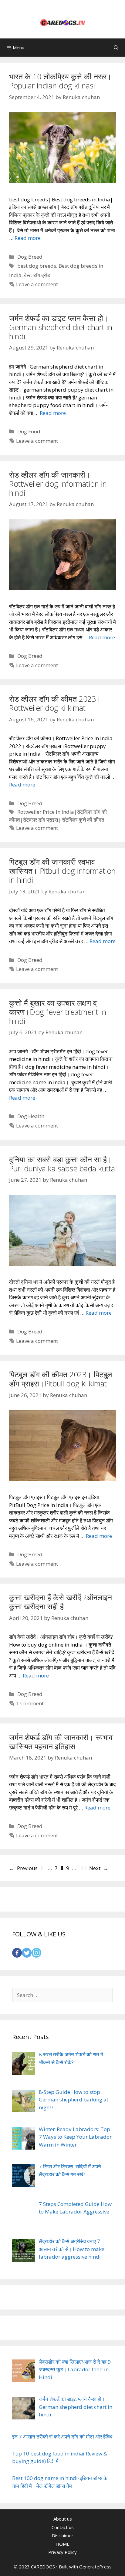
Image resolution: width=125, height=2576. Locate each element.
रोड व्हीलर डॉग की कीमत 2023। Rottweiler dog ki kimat (55, 703)
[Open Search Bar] (116, 48)
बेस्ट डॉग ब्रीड (37, 275)
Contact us (63, 2527)
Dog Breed (30, 257)
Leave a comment (37, 284)
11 (84, 1868)
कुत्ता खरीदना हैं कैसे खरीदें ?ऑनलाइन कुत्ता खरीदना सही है (61, 1602)
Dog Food (29, 431)
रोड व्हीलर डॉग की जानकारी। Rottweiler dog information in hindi (58, 484)
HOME (62, 2544)
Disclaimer (63, 2535)
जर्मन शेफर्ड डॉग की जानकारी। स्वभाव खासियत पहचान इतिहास (61, 1742)
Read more (28, 238)
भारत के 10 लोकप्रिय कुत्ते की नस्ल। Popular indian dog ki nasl (60, 81)
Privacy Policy (62, 2552)
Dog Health (31, 1116)
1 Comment (30, 1703)
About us (63, 2519)
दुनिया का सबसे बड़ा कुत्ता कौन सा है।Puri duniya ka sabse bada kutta (62, 1164)
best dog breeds (37, 266)
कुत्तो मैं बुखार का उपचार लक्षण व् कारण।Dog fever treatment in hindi (58, 1012)
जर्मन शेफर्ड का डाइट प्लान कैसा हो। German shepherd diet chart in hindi (61, 327)
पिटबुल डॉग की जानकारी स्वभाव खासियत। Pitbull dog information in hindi (62, 871)
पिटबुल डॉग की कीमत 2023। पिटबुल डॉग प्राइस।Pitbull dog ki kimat (61, 1379)
